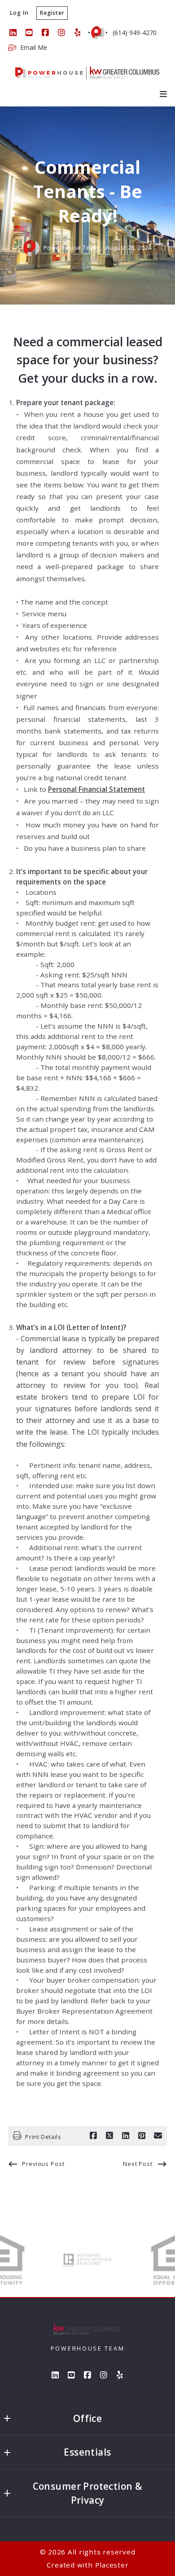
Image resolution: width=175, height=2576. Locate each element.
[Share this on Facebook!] (93, 2136)
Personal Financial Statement (96, 789)
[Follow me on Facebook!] (45, 33)
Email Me (34, 48)
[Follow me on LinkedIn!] (13, 33)
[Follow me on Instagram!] (61, 33)
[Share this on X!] (109, 2136)
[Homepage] (87, 73)
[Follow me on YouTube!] (29, 33)
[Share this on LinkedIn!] (126, 2136)
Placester (112, 2565)
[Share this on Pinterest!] (142, 2136)
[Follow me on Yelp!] (78, 33)
